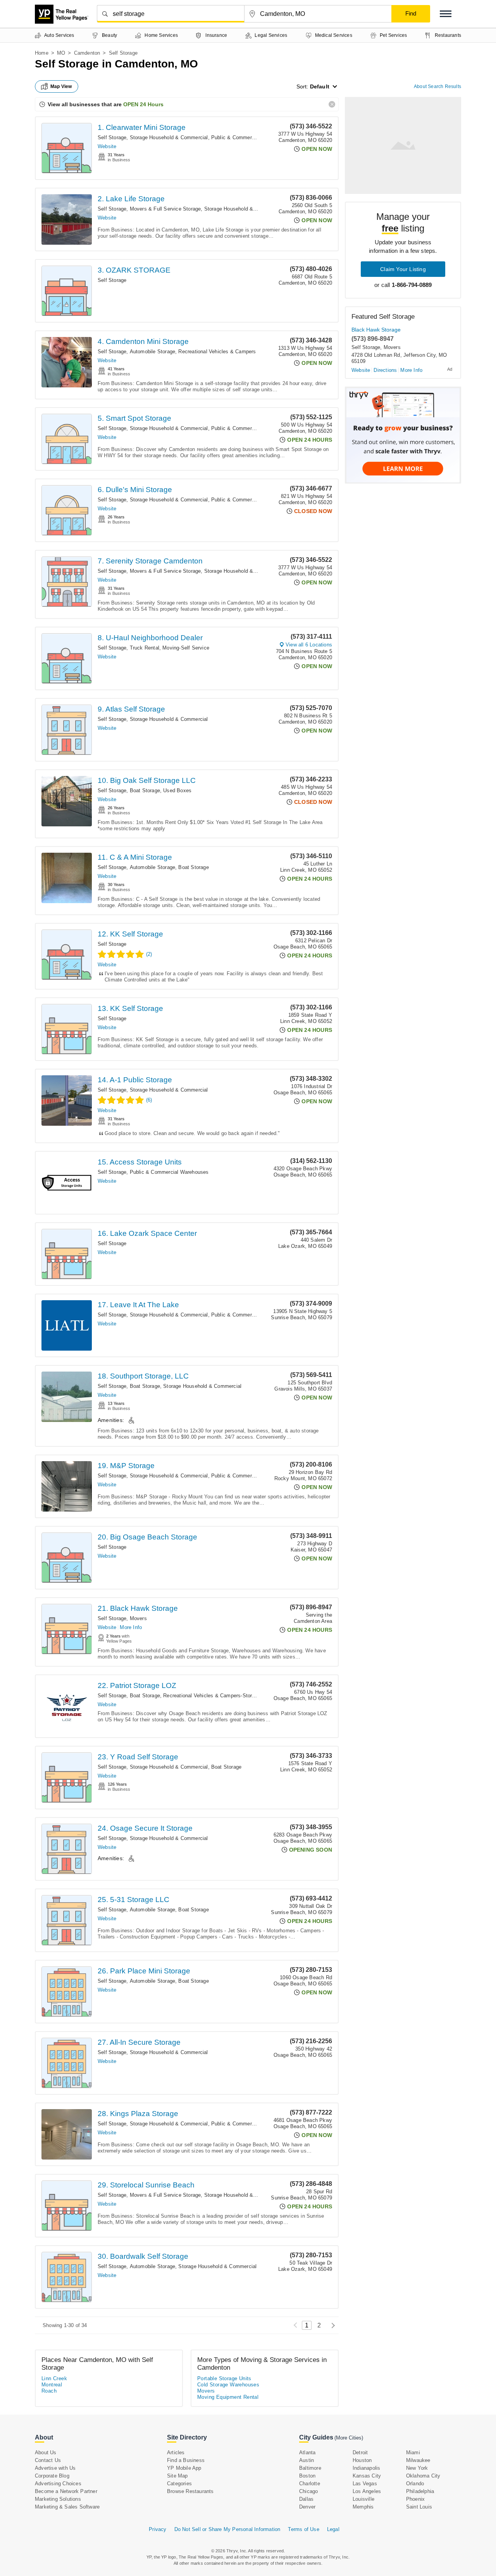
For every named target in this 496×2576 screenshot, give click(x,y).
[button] (446, 14)
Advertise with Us (55, 2468)
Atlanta (307, 2452)
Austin (307, 2460)
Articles (176, 2452)
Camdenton (87, 53)
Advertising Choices (58, 2484)
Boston (307, 2476)
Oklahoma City (423, 2476)
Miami (413, 2452)
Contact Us (48, 2460)
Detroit (360, 2452)
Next (331, 2325)
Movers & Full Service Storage (165, 209)
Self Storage (112, 137)
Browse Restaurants (190, 2491)
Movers (138, 1618)
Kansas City (367, 2476)
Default (320, 86)
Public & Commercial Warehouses (251, 137)
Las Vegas (365, 2484)
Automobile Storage (153, 352)
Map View (61, 86)
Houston (362, 2460)
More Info (131, 1627)
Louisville (363, 2499)
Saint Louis (419, 2507)
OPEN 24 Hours (143, 104)
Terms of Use (303, 2529)
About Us (46, 2452)
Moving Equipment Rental (228, 2397)
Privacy (158, 2529)
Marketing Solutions (58, 2499)
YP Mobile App (184, 2468)
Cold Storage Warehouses (228, 2385)
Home (42, 53)
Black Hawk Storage (376, 330)
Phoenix (415, 2499)
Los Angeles (367, 2491)
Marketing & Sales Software (67, 2507)
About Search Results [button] (437, 86)
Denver (307, 2507)
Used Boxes (177, 790)
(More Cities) (349, 2438)
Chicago (308, 2491)
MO (61, 53)
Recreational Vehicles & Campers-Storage (212, 1696)
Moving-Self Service (186, 648)
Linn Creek (54, 2378)
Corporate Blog (52, 2476)
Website (107, 146)
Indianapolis (366, 2468)
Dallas (306, 2499)
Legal (333, 2529)
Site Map (177, 2476)
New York (417, 2468)
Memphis (363, 2507)
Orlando (415, 2484)
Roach (49, 2391)
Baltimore (310, 2468)
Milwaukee (418, 2460)
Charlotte (310, 2484)
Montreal (52, 2385)
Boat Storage (145, 790)
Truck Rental (145, 648)
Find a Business (186, 2460)
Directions (385, 370)
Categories (179, 2484)
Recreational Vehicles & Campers (217, 352)
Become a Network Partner (66, 2491)
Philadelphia (420, 2491)
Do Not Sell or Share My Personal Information (227, 2529)
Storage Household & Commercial (169, 137)
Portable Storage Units (224, 2378)
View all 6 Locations (309, 645)
